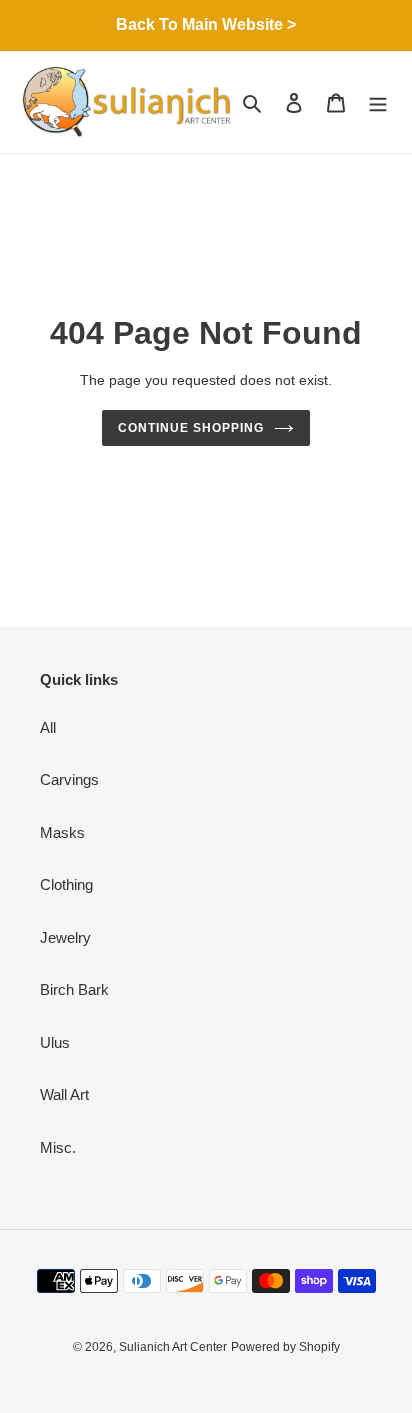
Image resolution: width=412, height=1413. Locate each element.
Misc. (58, 1147)
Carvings (69, 779)
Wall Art (64, 1094)
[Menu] (378, 102)
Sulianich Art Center (173, 1347)
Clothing (66, 884)
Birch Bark (74, 989)
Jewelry (65, 937)
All (48, 727)
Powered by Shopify (285, 1347)
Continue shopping (191, 428)
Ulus (55, 1042)
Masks (62, 832)
